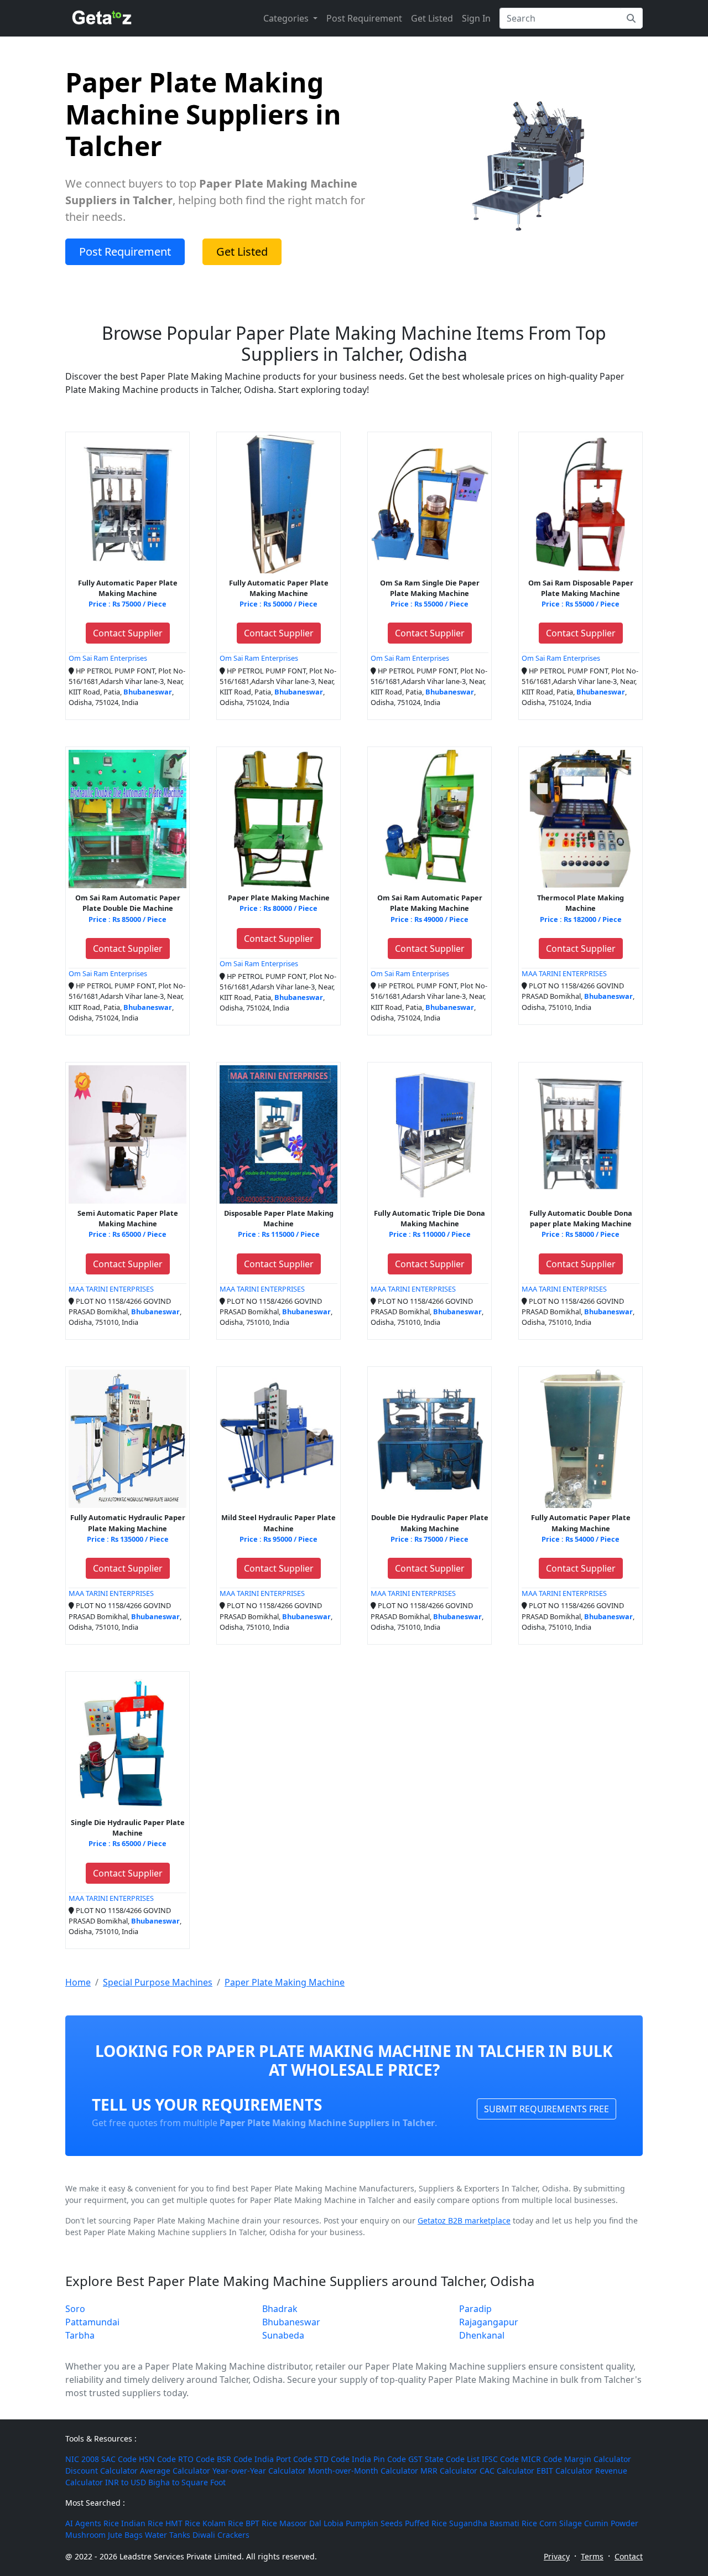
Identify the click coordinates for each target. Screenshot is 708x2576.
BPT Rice (261, 2523)
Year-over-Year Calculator (259, 2471)
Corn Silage (561, 2523)
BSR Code (235, 2459)
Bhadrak (280, 2309)
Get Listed (432, 18)
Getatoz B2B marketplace (464, 2220)
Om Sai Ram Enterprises (108, 658)
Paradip (475, 2309)
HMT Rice (183, 2523)
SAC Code (119, 2459)
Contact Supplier (128, 633)
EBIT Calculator (565, 2471)
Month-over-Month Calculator (363, 2471)
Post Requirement (364, 18)
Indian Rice (142, 2523)
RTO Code (196, 2459)
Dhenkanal (482, 2335)
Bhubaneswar (291, 2322)
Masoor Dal (300, 2523)
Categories (287, 18)
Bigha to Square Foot (187, 2482)
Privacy (557, 2556)
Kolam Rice (223, 2523)
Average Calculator (175, 2471)
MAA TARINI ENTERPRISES (564, 973)
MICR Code (542, 2459)
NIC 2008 (82, 2459)
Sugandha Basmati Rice (493, 2523)
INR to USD (126, 2482)
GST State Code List (444, 2459)
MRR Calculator (449, 2471)
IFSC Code (500, 2459)
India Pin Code (379, 2459)
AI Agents (83, 2523)
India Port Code (283, 2459)
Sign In (476, 18)
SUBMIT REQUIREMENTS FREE (546, 2109)
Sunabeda (283, 2335)
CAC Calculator (507, 2471)
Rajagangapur (489, 2322)
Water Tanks (168, 2535)
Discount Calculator (101, 2471)
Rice (111, 2523)
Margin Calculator (598, 2459)
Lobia (334, 2523)
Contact (629, 2556)
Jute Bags (125, 2535)
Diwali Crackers (221, 2535)
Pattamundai (92, 2322)
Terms (592, 2556)
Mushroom (85, 2535)
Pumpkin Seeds (374, 2523)
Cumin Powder (611, 2523)
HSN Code (157, 2459)
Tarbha (80, 2335)
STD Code (332, 2459)
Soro (75, 2309)
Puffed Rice (426, 2523)
